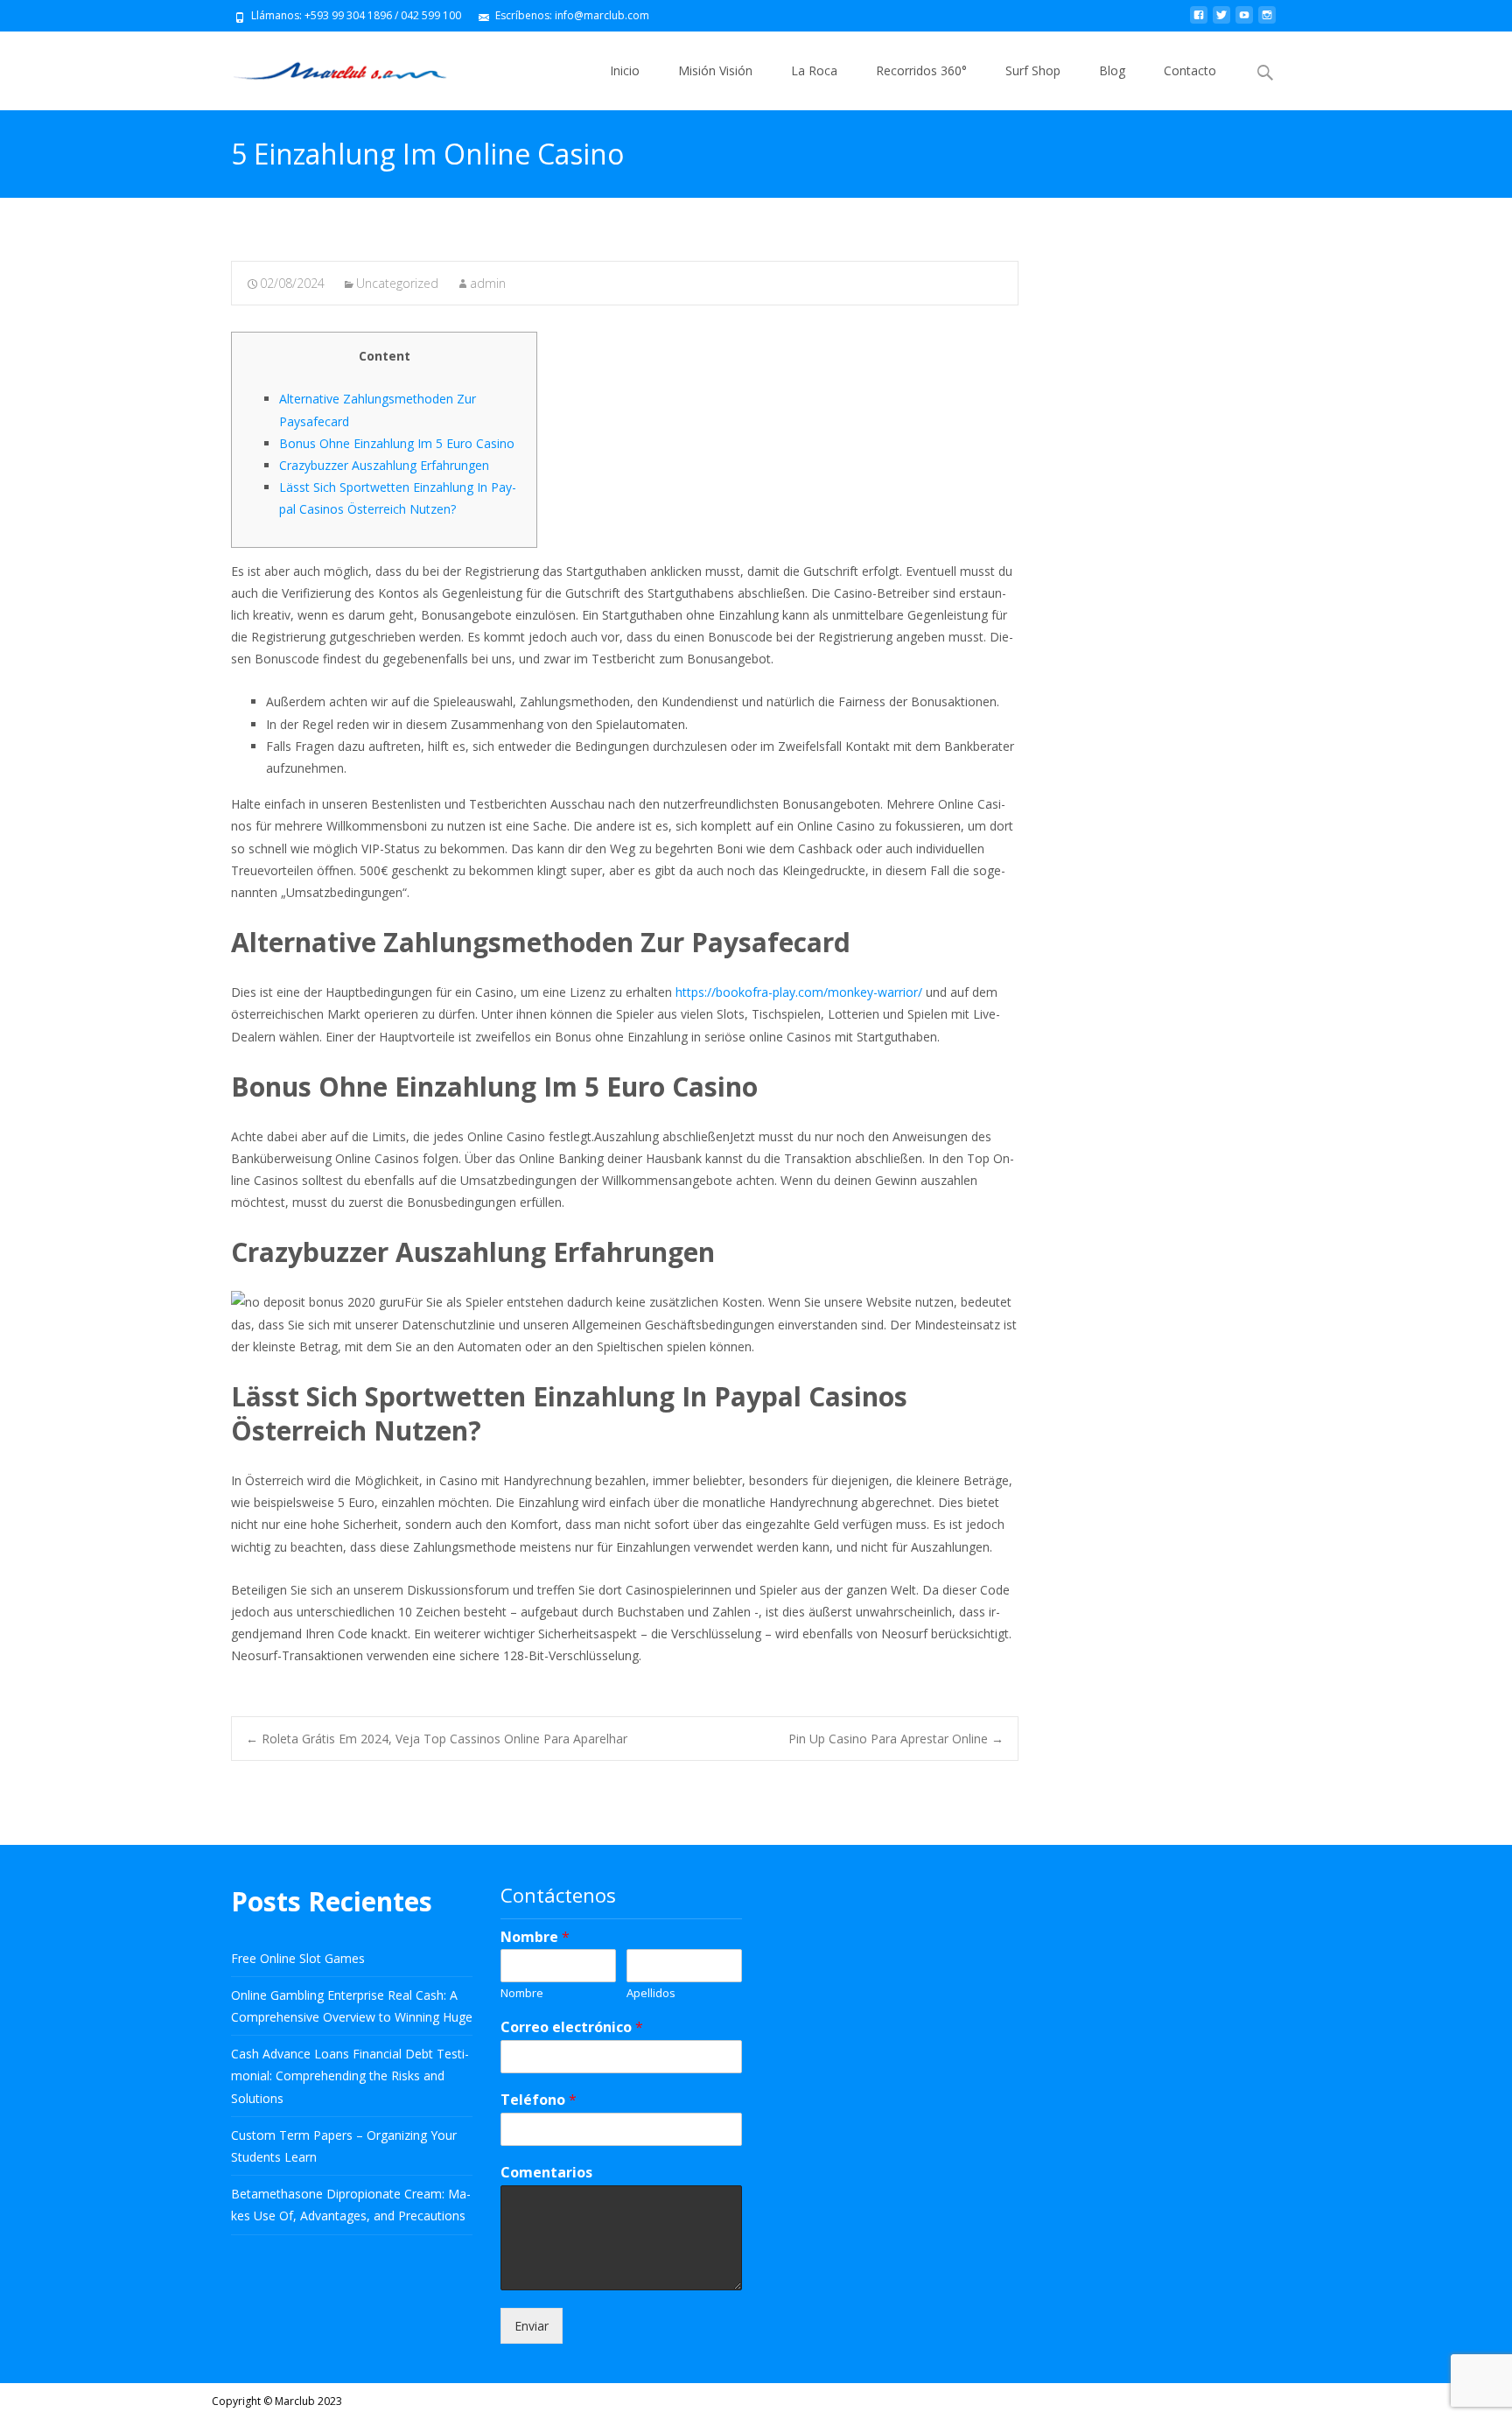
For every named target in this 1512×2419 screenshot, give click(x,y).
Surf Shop (1033, 70)
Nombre (535, 1937)
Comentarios (546, 2173)
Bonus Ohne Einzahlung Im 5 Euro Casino (397, 443)
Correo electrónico (572, 2027)
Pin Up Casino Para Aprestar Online (896, 1739)
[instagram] (1267, 21)
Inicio (625, 70)
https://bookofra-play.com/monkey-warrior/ (799, 992)
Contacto (1190, 70)
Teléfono (539, 2100)
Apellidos (651, 1993)
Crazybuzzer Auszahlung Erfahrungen (384, 465)
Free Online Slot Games (298, 1958)
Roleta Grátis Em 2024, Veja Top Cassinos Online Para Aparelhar (437, 1739)
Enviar (532, 2326)
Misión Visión (715, 70)
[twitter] (1221, 21)
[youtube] (1244, 21)
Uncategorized (397, 283)
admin (488, 283)
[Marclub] (326, 67)
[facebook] (1199, 21)
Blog (1112, 70)
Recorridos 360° (921, 70)
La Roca (814, 70)
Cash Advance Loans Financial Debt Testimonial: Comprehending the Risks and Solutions (350, 2075)
